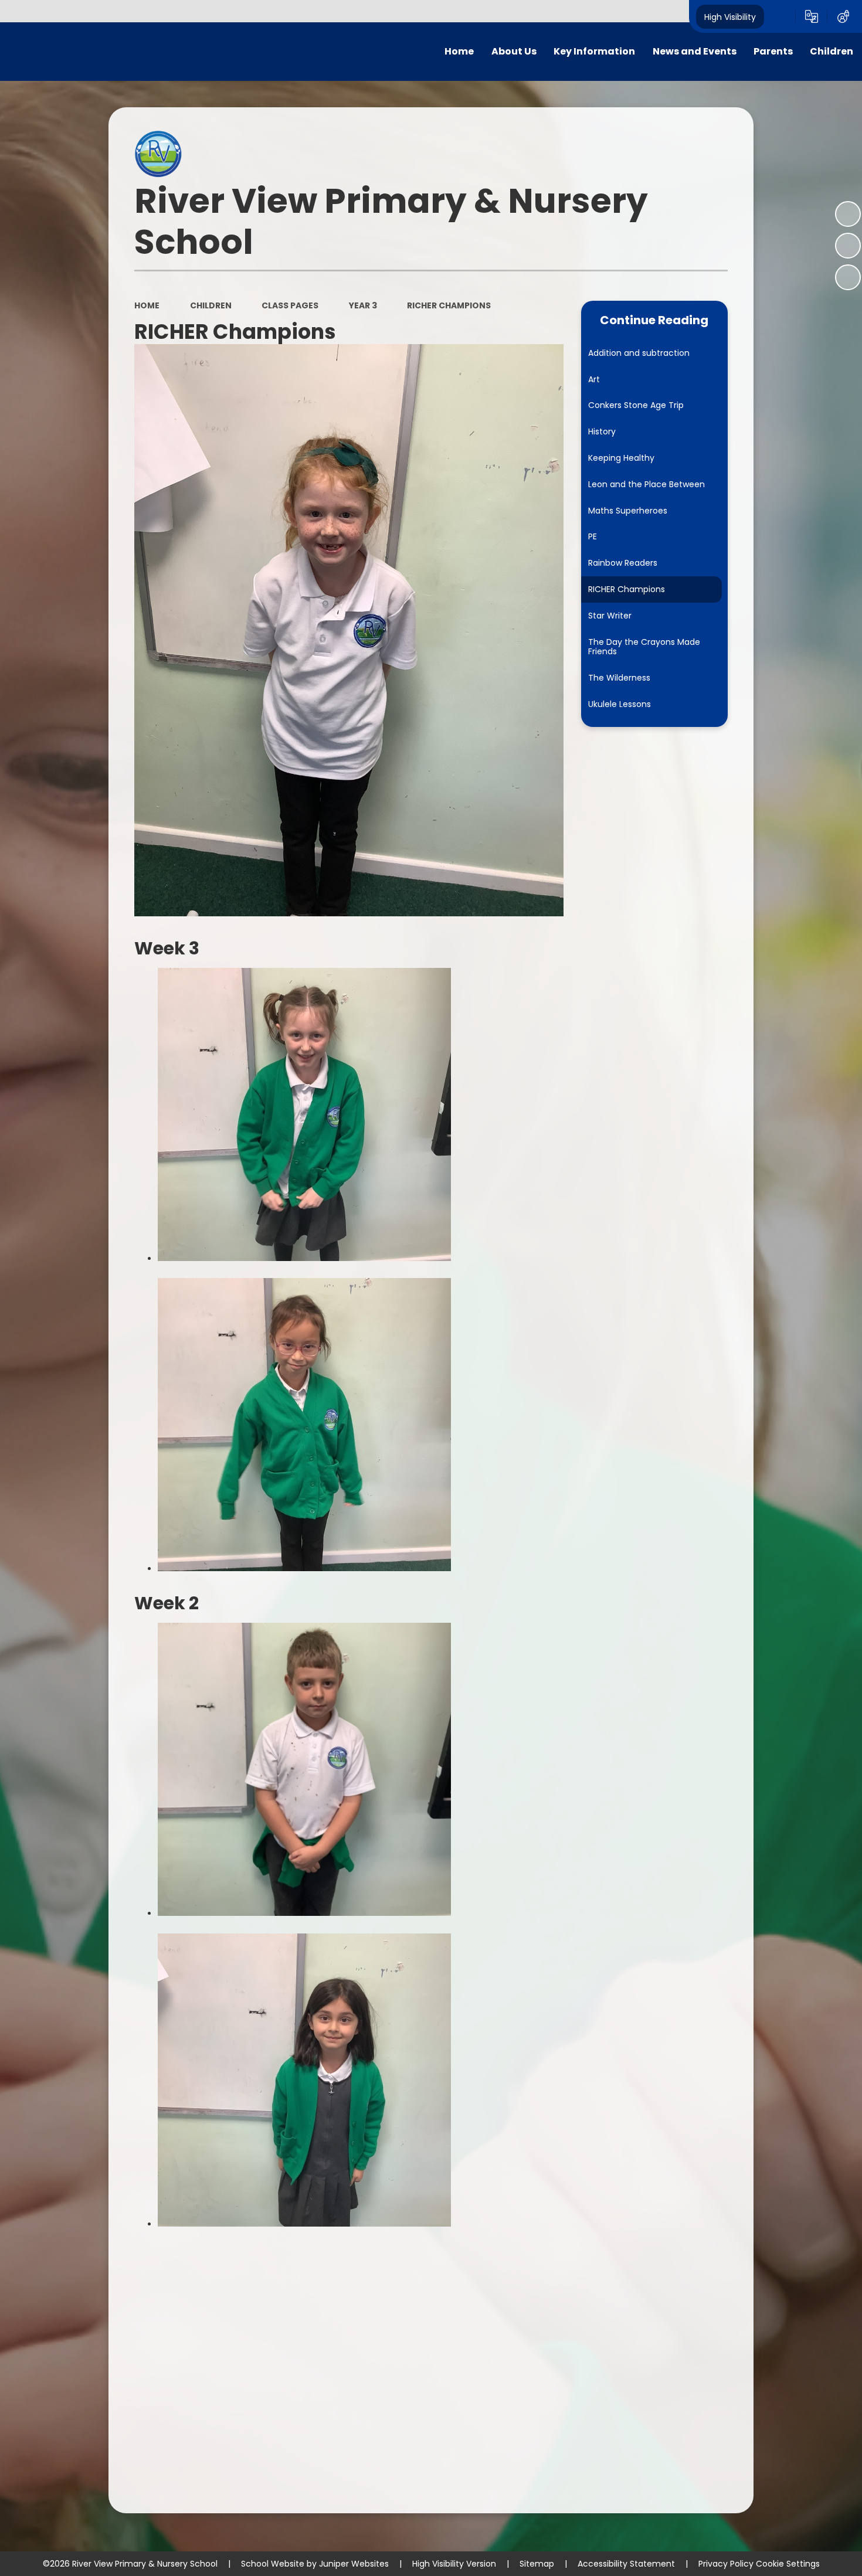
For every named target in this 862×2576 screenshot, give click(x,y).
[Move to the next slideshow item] (848, 277)
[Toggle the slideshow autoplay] (848, 214)
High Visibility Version (454, 2564)
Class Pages (290, 305)
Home (147, 305)
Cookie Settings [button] (788, 2564)
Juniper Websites (354, 2564)
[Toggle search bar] (780, 16)
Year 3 (363, 305)
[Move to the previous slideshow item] (848, 246)
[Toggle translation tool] (812, 16)
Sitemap (537, 2564)
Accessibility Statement (626, 2564)
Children (211, 305)
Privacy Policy (726, 2564)
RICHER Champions (449, 305)
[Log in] (843, 16)
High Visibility (730, 16)
